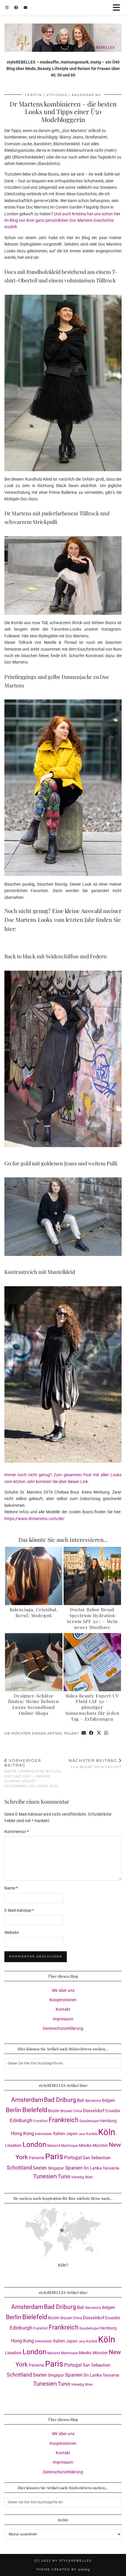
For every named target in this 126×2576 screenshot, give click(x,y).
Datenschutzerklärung (63, 2028)
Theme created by (63, 2569)
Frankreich (64, 2120)
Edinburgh (21, 2120)
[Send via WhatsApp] (106, 1733)
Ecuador (113, 2111)
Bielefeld (35, 2110)
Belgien (109, 2100)
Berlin (14, 2110)
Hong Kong (22, 2133)
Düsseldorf (94, 2111)
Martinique (69, 2146)
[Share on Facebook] (91, 1733)
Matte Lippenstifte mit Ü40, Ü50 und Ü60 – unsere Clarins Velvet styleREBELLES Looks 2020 (33, 1773)
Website (12, 1932)
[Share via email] (84, 1733)
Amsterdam (27, 2100)
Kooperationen (63, 2000)
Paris (54, 2157)
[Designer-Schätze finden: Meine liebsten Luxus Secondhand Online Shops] (34, 1662)
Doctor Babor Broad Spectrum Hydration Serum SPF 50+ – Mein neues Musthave (92, 1618)
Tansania (111, 2168)
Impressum (63, 2019)
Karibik (92, 2134)
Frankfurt (40, 2121)
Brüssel (66, 2111)
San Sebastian (97, 2158)
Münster (100, 2145)
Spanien (74, 2168)
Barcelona (93, 2101)
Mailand (54, 2146)
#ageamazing (87, 95)
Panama (36, 2158)
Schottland (19, 2168)
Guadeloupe (89, 2121)
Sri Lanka (93, 2168)
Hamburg (108, 2121)
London (34, 2145)
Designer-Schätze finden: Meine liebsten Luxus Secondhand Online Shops (34, 1704)
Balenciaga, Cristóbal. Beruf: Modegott (34, 1612)
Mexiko (85, 2145)
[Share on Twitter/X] (99, 1733)
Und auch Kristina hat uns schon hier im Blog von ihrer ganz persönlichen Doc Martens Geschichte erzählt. (62, 220)
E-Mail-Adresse (19, 1910)
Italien (59, 2134)
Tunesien (45, 2176)
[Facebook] (16, 7)
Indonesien (44, 2134)
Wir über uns (63, 1990)
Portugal (73, 2158)
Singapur (56, 2168)
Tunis (64, 2176)
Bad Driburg (60, 2100)
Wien (89, 2177)
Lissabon (13, 2145)
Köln (107, 2132)
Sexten (40, 2168)
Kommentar (17, 1832)
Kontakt (63, 2009)
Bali (81, 2100)
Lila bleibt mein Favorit (95, 1763)
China (77, 2111)
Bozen (54, 2111)
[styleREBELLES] (63, 26)
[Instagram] (7, 7)
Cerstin (33, 95)
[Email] (25, 7)
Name (11, 1888)
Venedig (78, 2177)
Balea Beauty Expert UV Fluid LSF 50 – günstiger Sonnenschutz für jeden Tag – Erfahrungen (92, 1707)
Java (82, 2134)
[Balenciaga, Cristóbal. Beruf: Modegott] (34, 1576)
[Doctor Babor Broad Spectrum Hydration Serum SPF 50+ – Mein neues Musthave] (92, 1576)
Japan (72, 2134)
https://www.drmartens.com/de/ (34, 1519)
